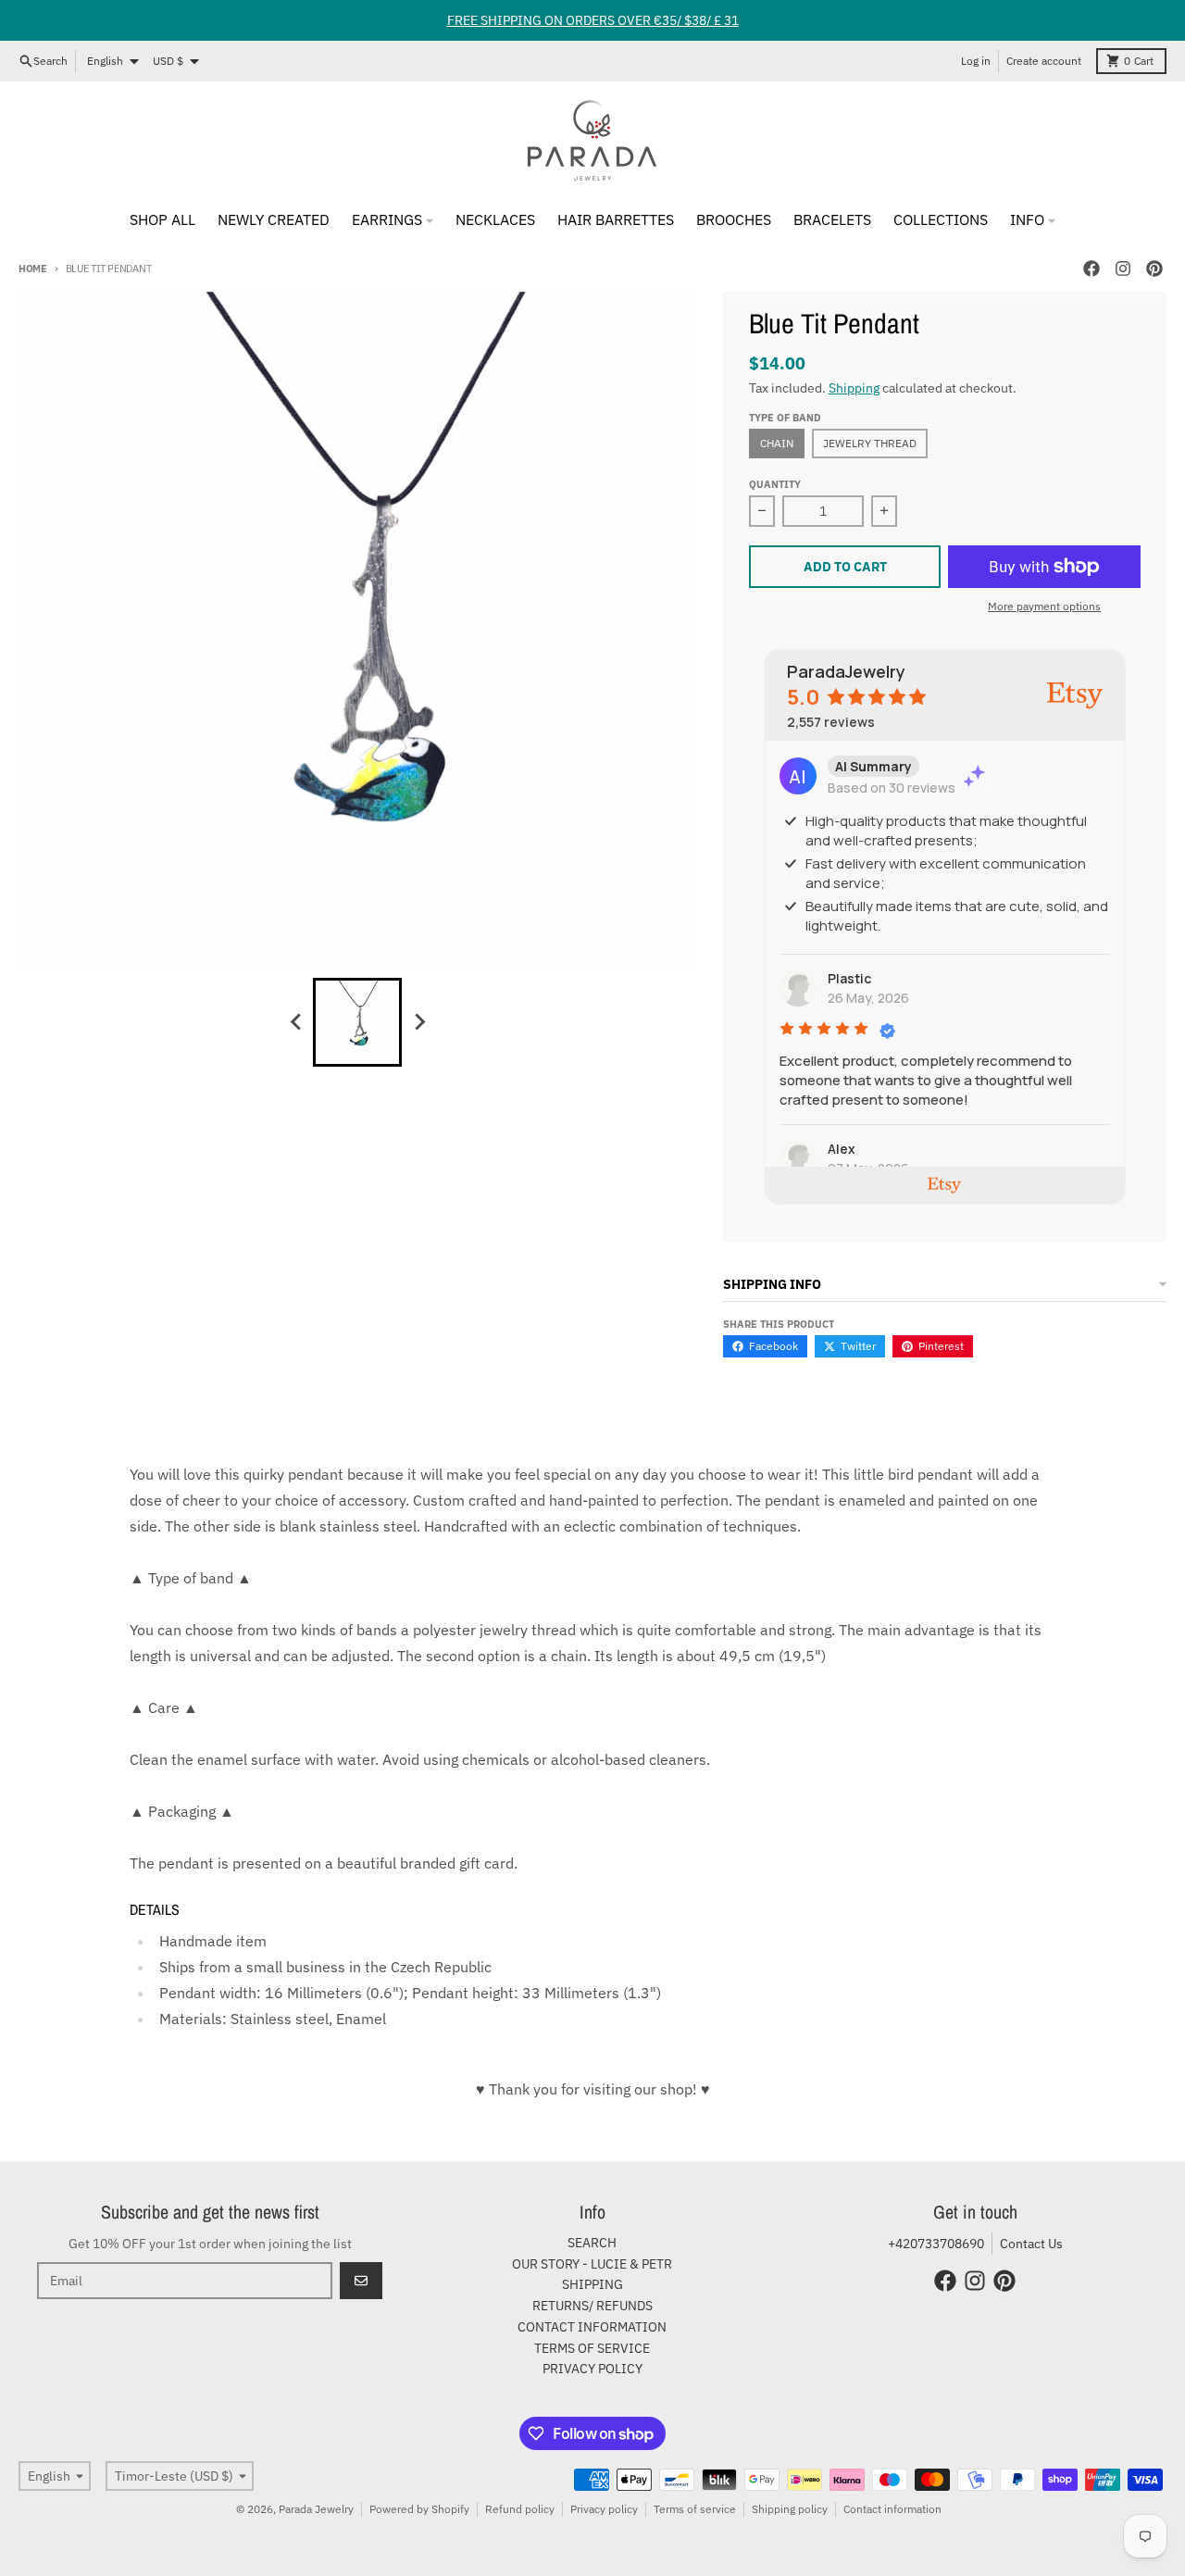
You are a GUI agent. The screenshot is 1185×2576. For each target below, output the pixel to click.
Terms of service (695, 2509)
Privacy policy (604, 2509)
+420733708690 (936, 2244)
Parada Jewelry (316, 2509)
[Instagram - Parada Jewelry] (1123, 269)
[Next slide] (418, 1022)
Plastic (849, 978)
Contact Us (1031, 2244)
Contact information (892, 2509)
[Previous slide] (296, 1022)
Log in (976, 61)
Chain (777, 443)
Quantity (775, 484)
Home (33, 269)
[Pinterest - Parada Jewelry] (1154, 269)
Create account (1044, 61)
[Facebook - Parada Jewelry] (1091, 269)
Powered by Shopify (419, 2509)
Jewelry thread (870, 443)
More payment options (1044, 606)
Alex (842, 1149)
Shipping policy (790, 2509)
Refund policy (520, 2509)
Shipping (854, 388)
